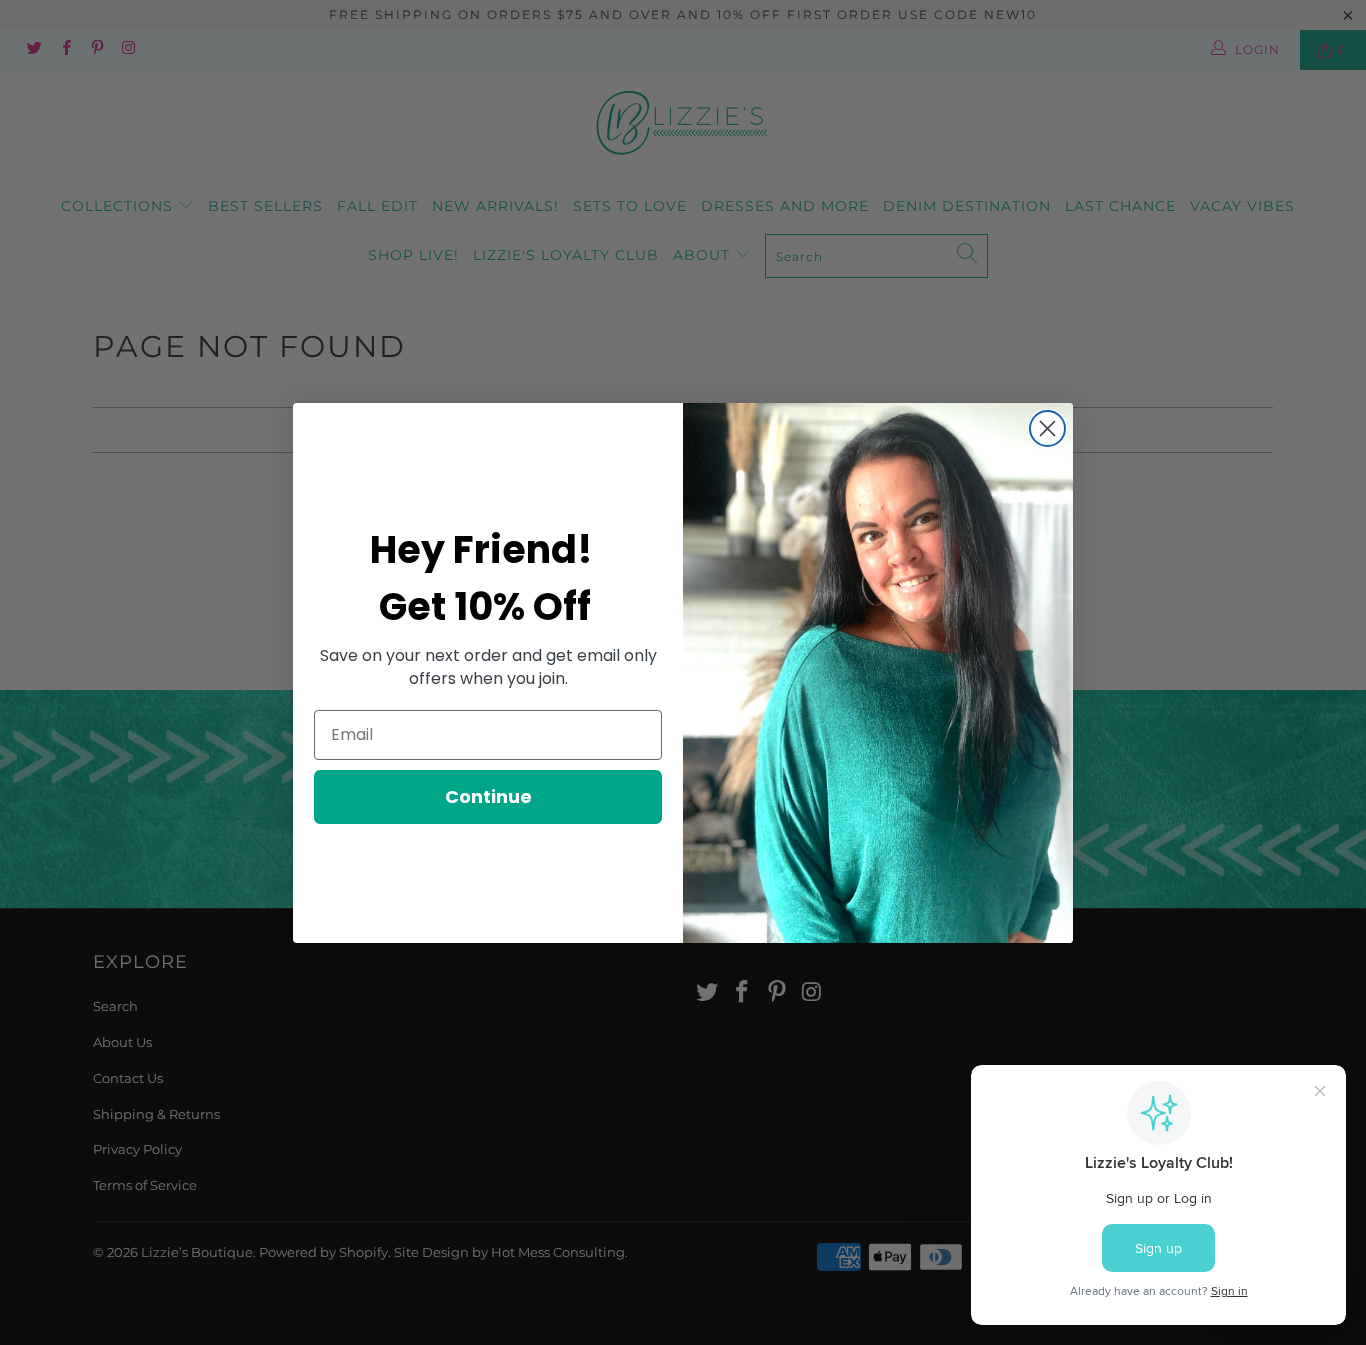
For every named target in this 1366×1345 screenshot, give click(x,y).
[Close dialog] (1047, 428)
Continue (488, 796)
